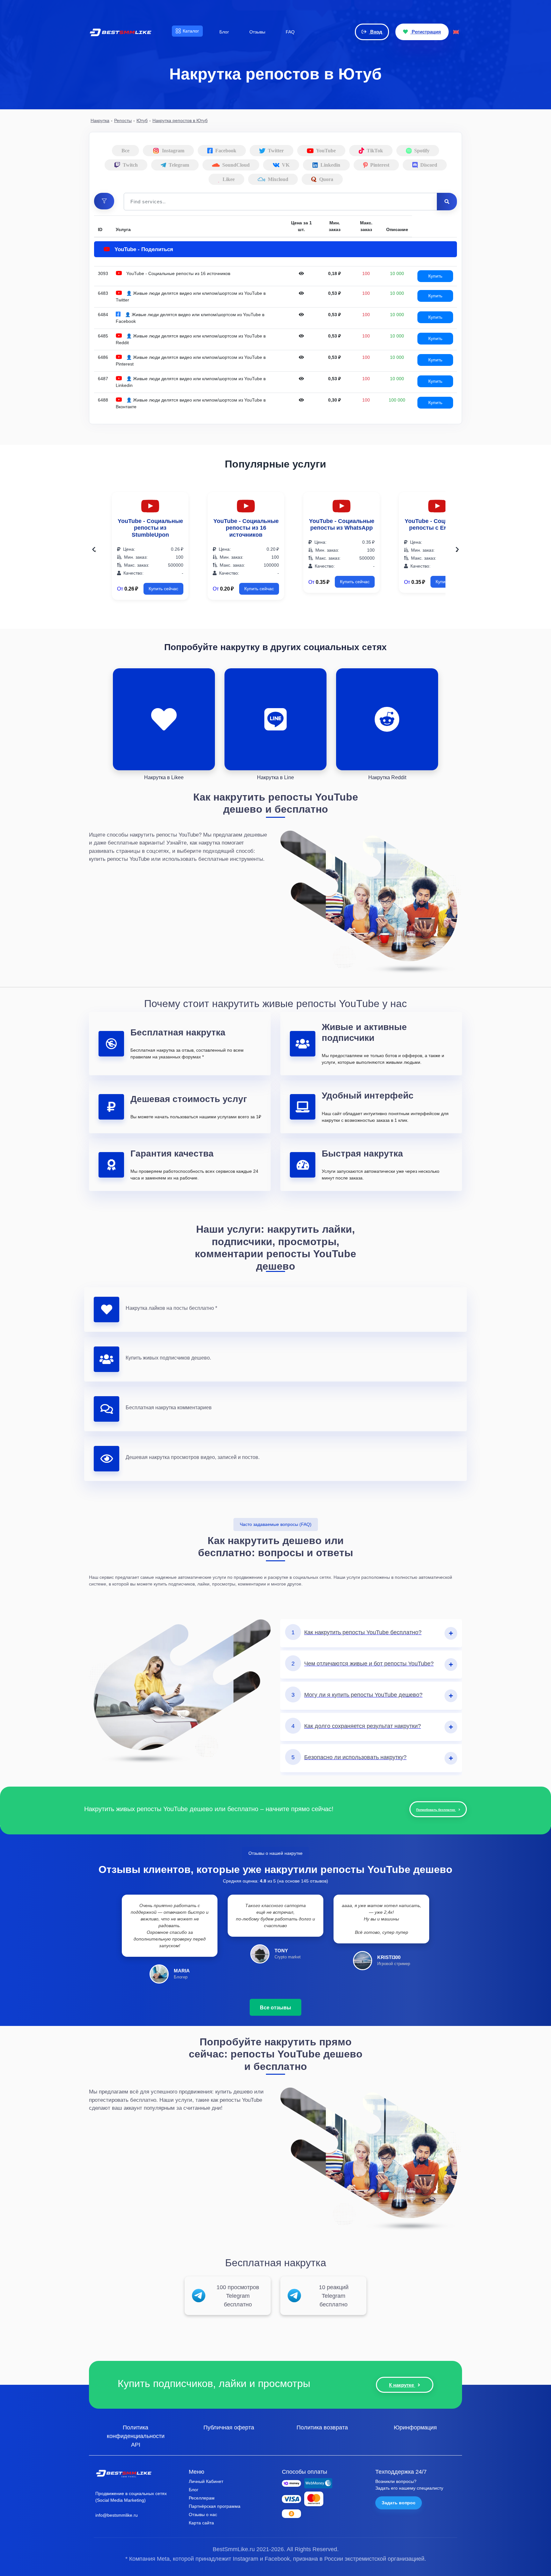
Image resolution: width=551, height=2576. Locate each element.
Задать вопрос (399, 2503)
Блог (194, 2490)
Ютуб (142, 120)
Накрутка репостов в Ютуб (180, 120)
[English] (456, 32)
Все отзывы (275, 2007)
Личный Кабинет (206, 2481)
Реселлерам (202, 2498)
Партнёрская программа (215, 2506)
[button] (104, 201)
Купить (435, 276)
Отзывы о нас (203, 2514)
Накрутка (100, 120)
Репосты (123, 120)
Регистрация (426, 32)
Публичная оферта (229, 2427)
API (136, 2444)
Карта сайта (201, 2523)
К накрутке (402, 2385)
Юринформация (415, 2427)
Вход (376, 32)
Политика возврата (322, 2427)
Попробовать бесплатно (436, 1810)
